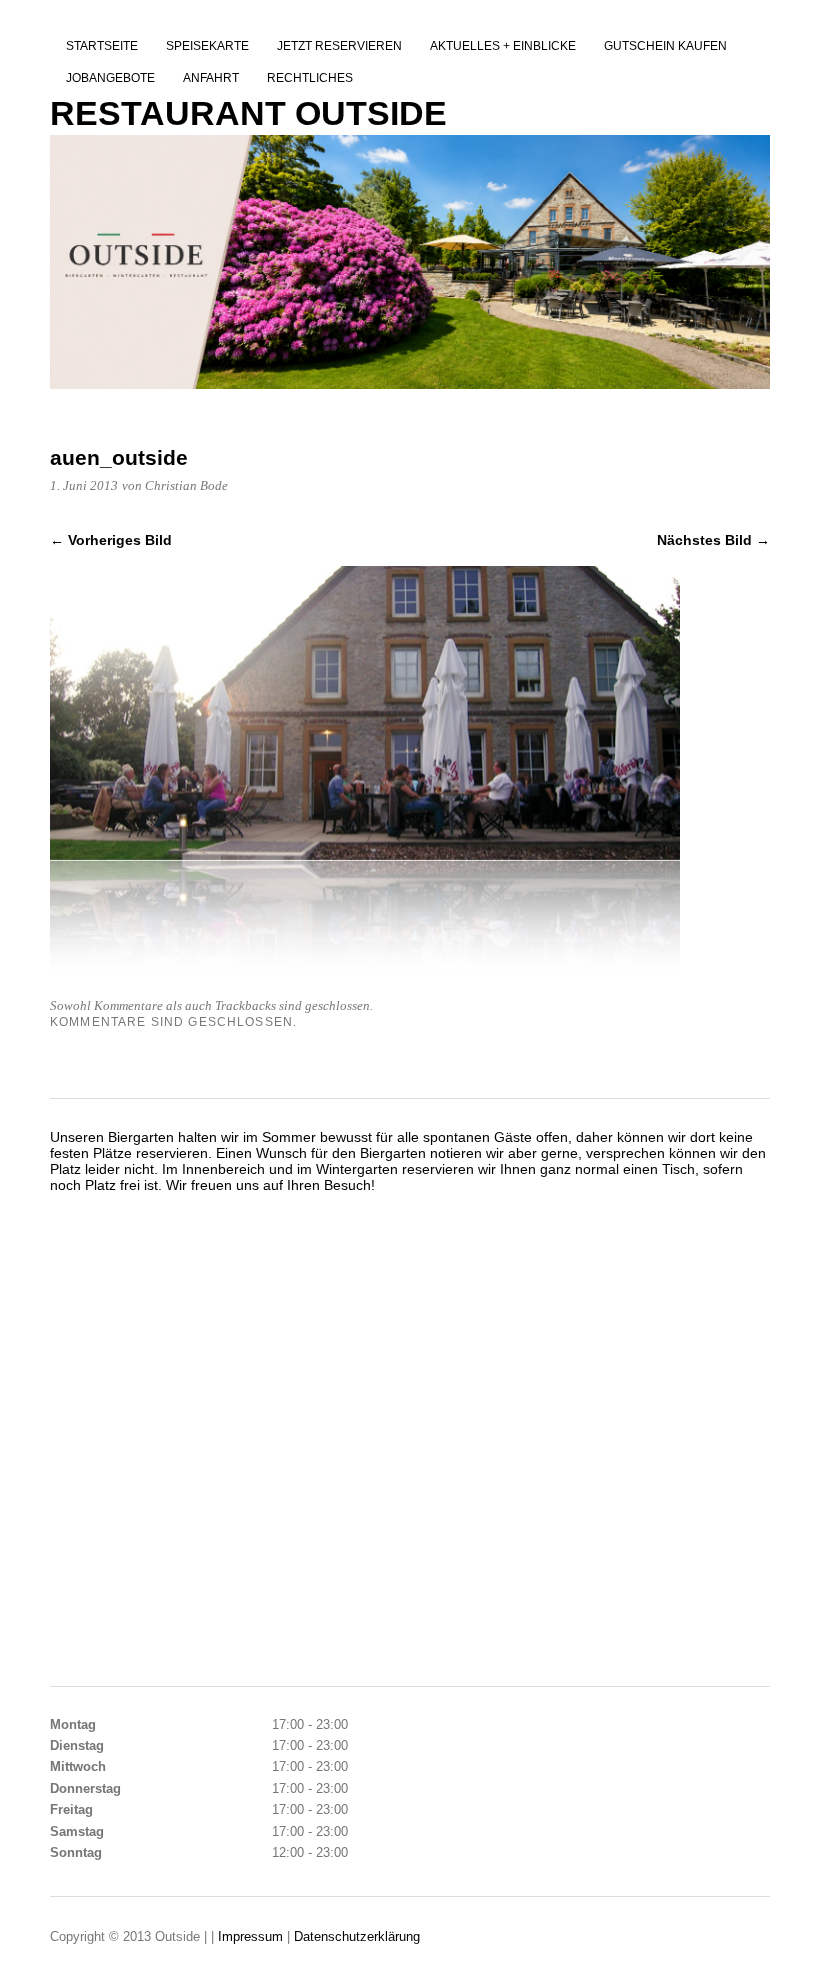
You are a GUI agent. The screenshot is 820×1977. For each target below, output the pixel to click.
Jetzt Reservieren (339, 46)
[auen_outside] (365, 972)
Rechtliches (310, 78)
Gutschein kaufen (665, 46)
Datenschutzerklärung (357, 1936)
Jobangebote (110, 78)
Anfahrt (211, 78)
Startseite (102, 46)
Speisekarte (207, 46)
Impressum (252, 1936)
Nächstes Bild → (713, 540)
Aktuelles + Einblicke (503, 46)
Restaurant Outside (248, 113)
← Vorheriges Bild (111, 540)
